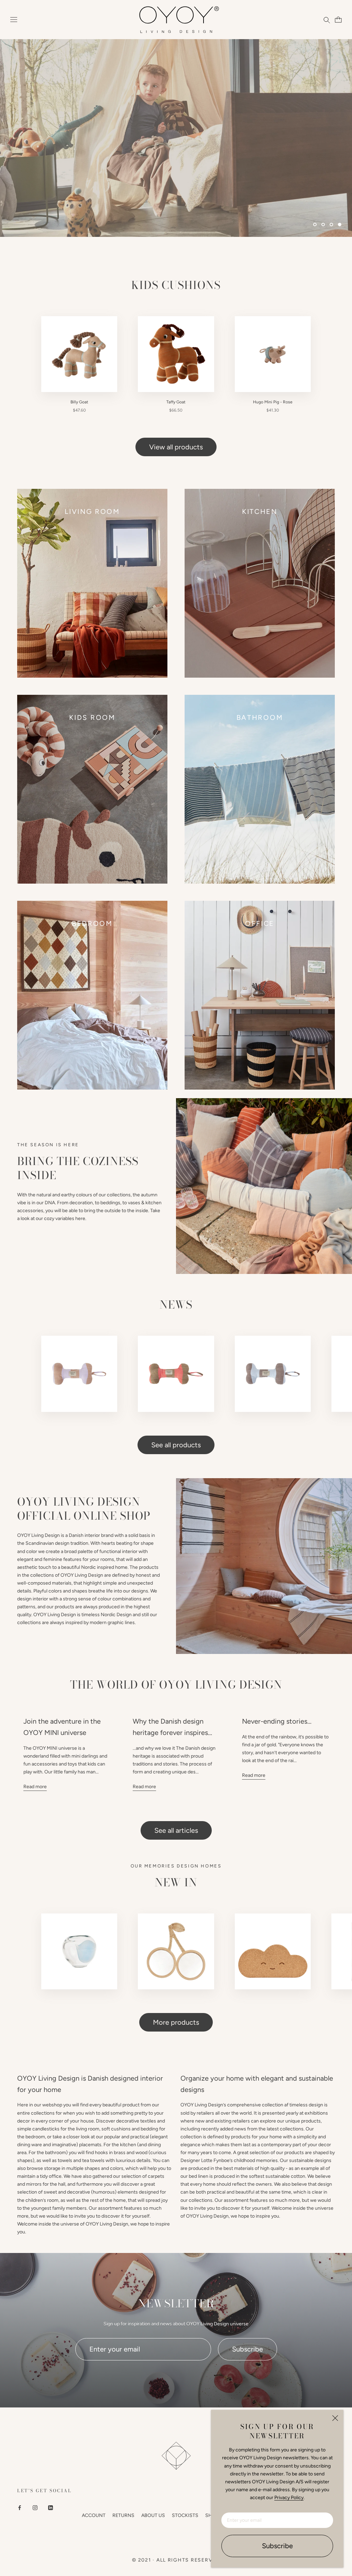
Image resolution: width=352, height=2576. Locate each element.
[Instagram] (35, 2507)
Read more (35, 1787)
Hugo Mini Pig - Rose (273, 402)
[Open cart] (337, 20)
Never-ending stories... (277, 1721)
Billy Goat (79, 402)
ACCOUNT (94, 2515)
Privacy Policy (289, 2498)
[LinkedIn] (51, 2507)
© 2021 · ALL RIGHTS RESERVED (176, 2560)
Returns (123, 2515)
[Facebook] (20, 2507)
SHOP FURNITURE (285, 156)
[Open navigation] (14, 20)
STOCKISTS (185, 2515)
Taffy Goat (176, 402)
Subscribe (277, 2546)
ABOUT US (153, 2515)
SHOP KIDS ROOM (192, 156)
